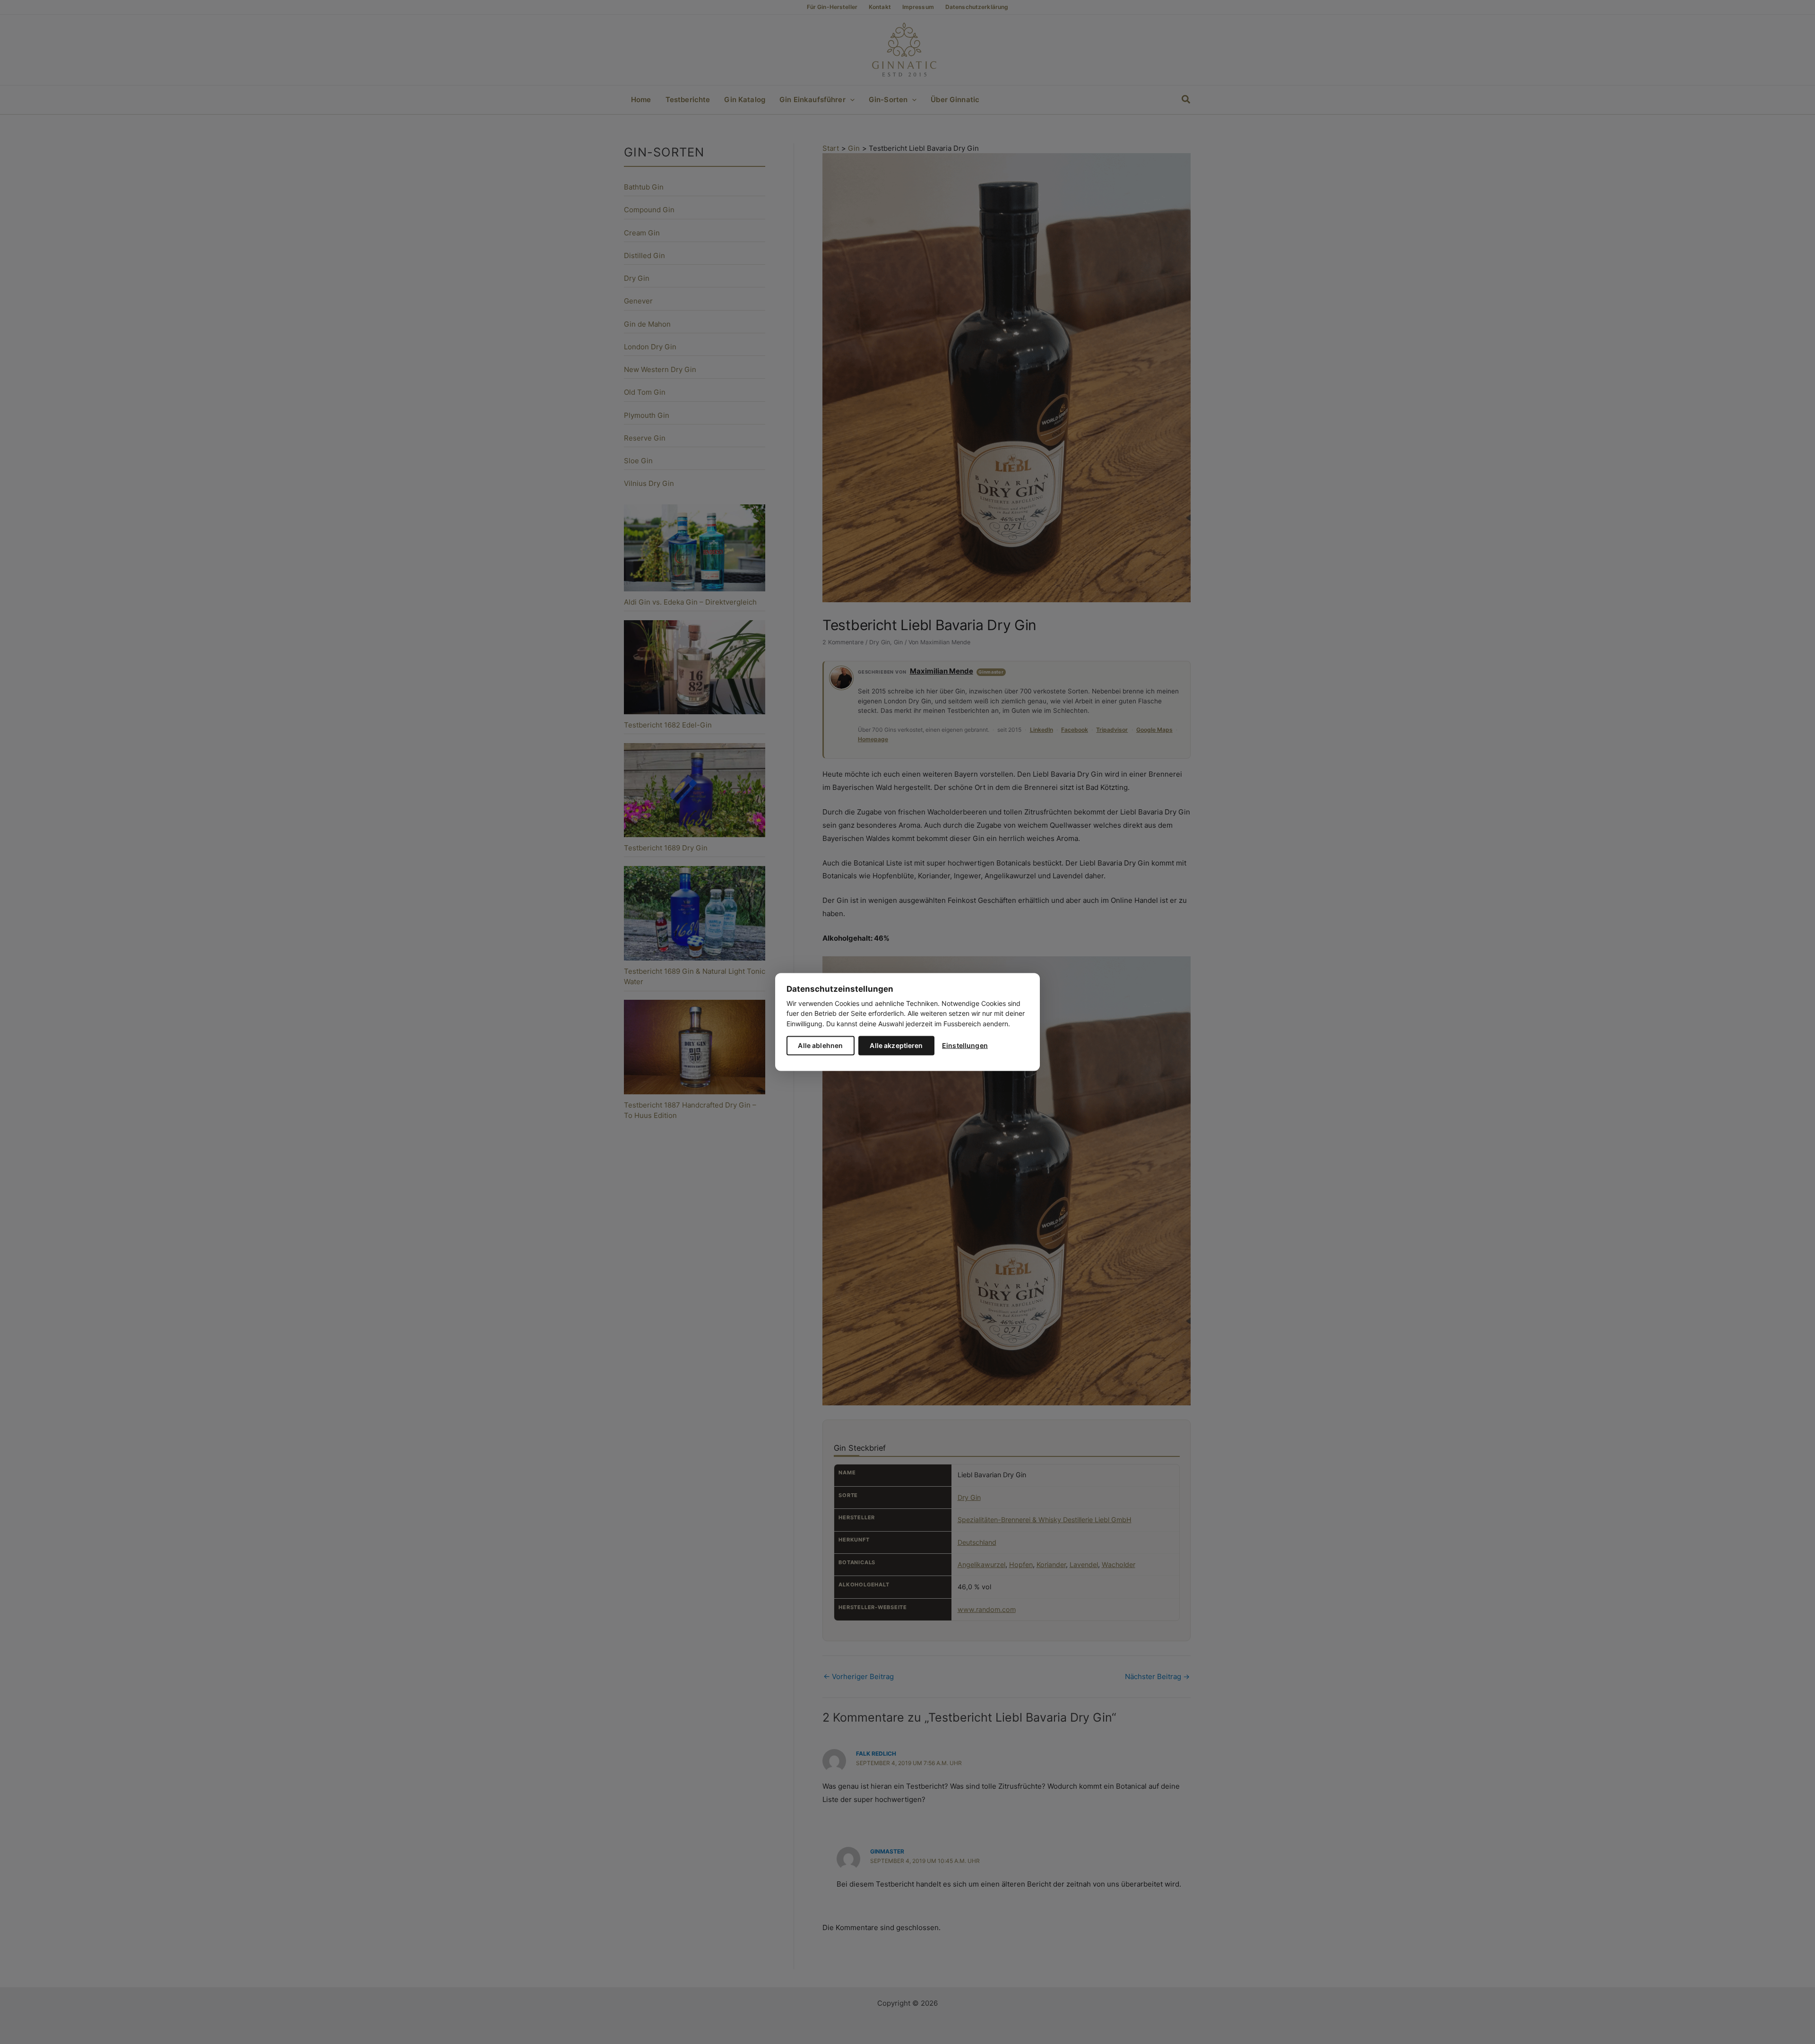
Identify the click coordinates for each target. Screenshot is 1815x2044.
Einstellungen (965, 1045)
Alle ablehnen (820, 1045)
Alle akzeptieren (896, 1045)
